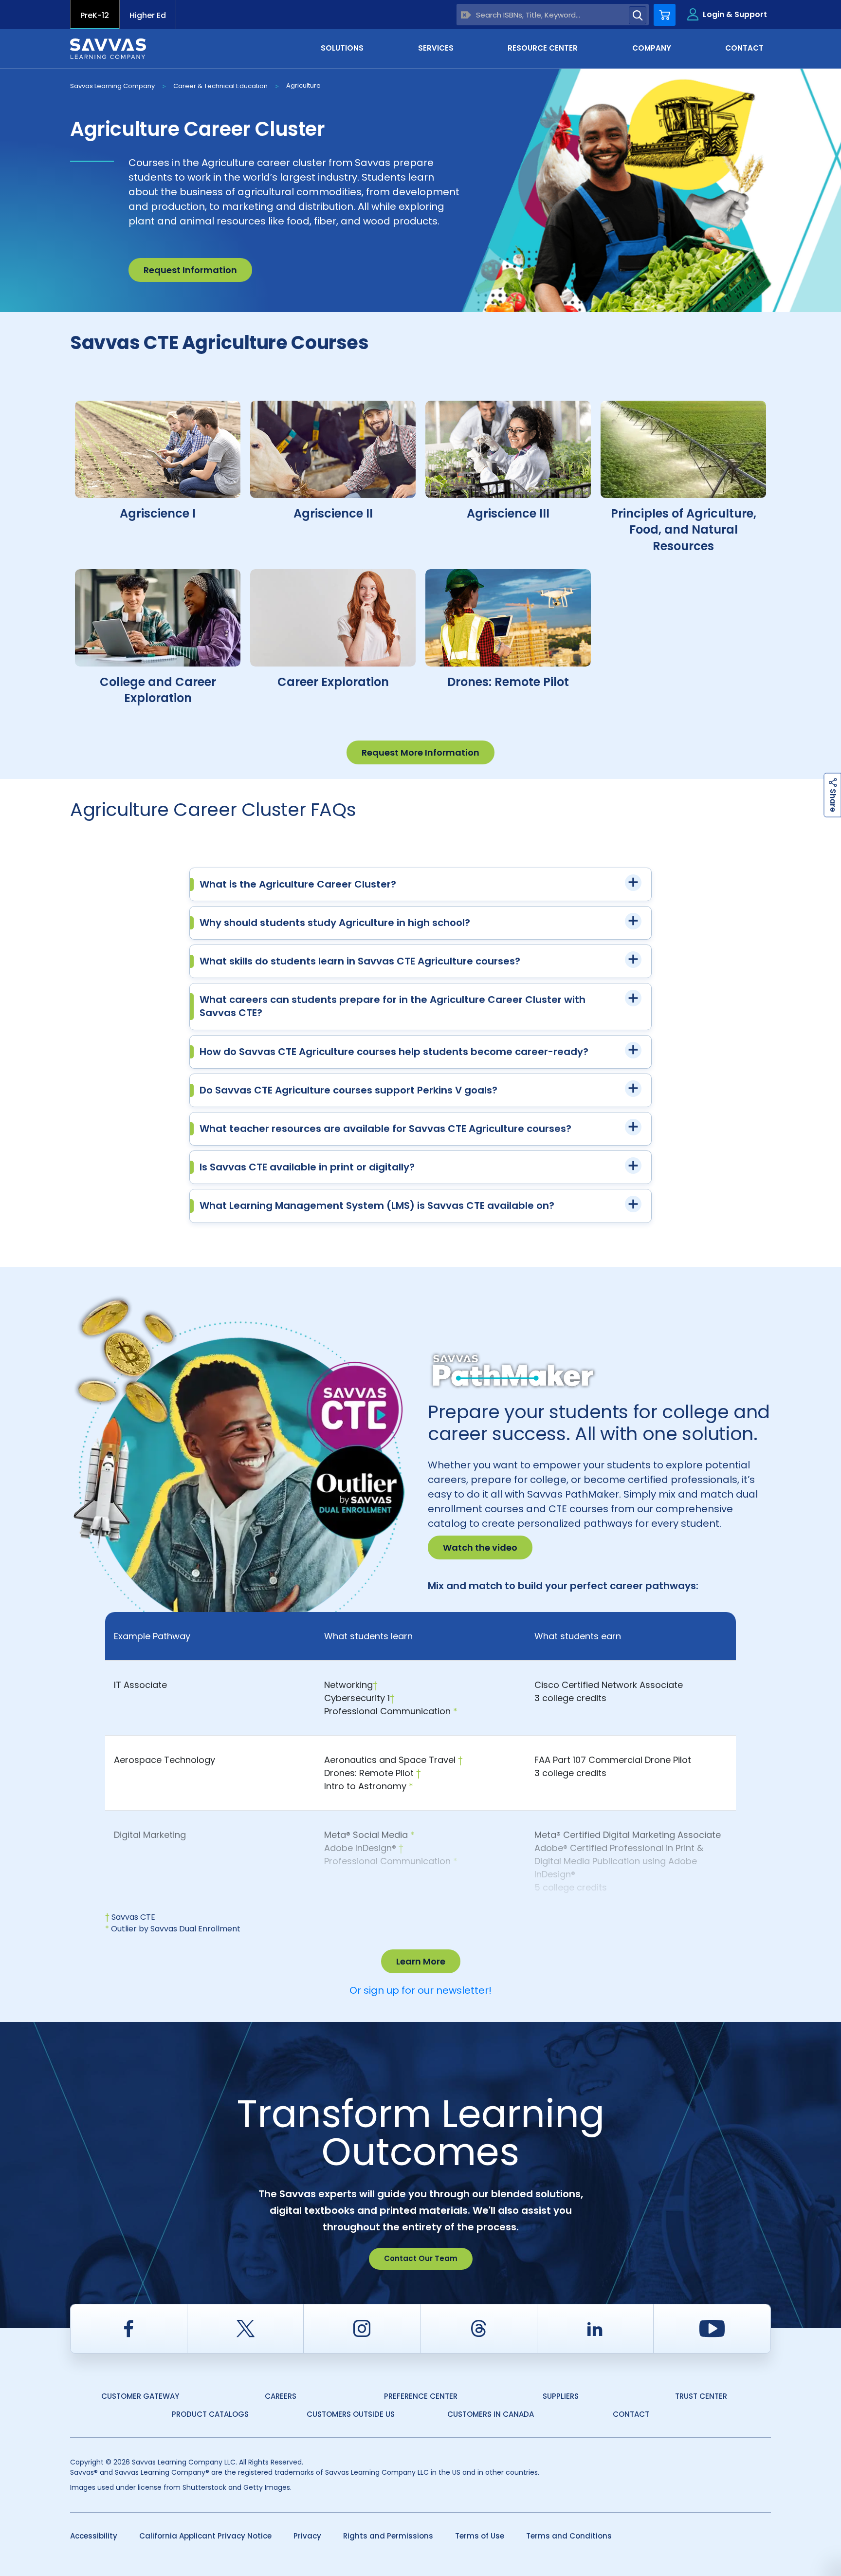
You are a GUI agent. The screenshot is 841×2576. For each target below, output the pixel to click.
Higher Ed (148, 15)
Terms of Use (480, 2536)
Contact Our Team (421, 2258)
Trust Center (701, 2396)
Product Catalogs (210, 2414)
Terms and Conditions (569, 2536)
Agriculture (303, 85)
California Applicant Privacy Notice (205, 2536)
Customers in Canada (491, 2414)
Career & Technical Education (220, 86)
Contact (631, 2414)
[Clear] (466, 15)
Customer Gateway (140, 2396)
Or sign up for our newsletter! (420, 1990)
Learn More (421, 1961)
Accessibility (94, 2536)
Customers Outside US (351, 2414)
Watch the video (480, 1547)
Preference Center (421, 2396)
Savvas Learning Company (112, 86)
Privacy (307, 2536)
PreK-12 (95, 15)
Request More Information (420, 752)
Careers (281, 2396)
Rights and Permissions (388, 2536)
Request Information (190, 270)
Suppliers (561, 2396)
